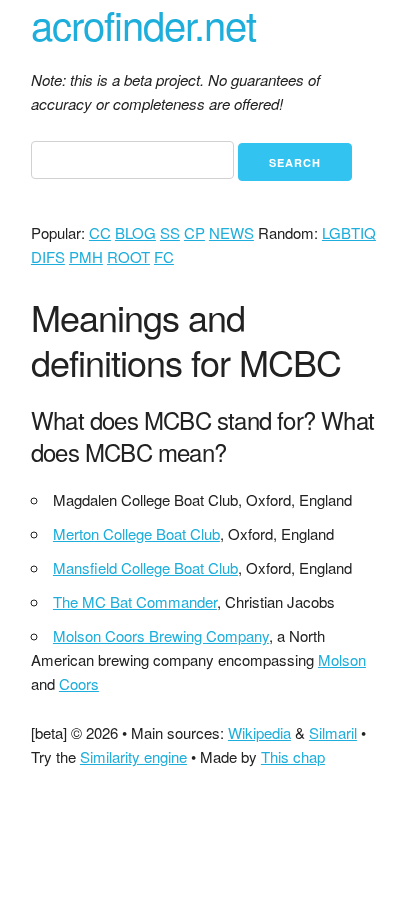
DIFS (48, 256)
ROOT (128, 256)
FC (164, 256)
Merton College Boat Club (136, 533)
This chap (293, 756)
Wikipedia (259, 732)
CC (100, 232)
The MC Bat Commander (135, 601)
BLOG (135, 232)
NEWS (231, 232)
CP (194, 232)
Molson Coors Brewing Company (161, 635)
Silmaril (333, 732)
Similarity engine (133, 756)
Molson (342, 659)
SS (170, 232)
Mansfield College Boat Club (145, 567)
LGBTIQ (349, 232)
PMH (86, 256)
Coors (79, 683)
